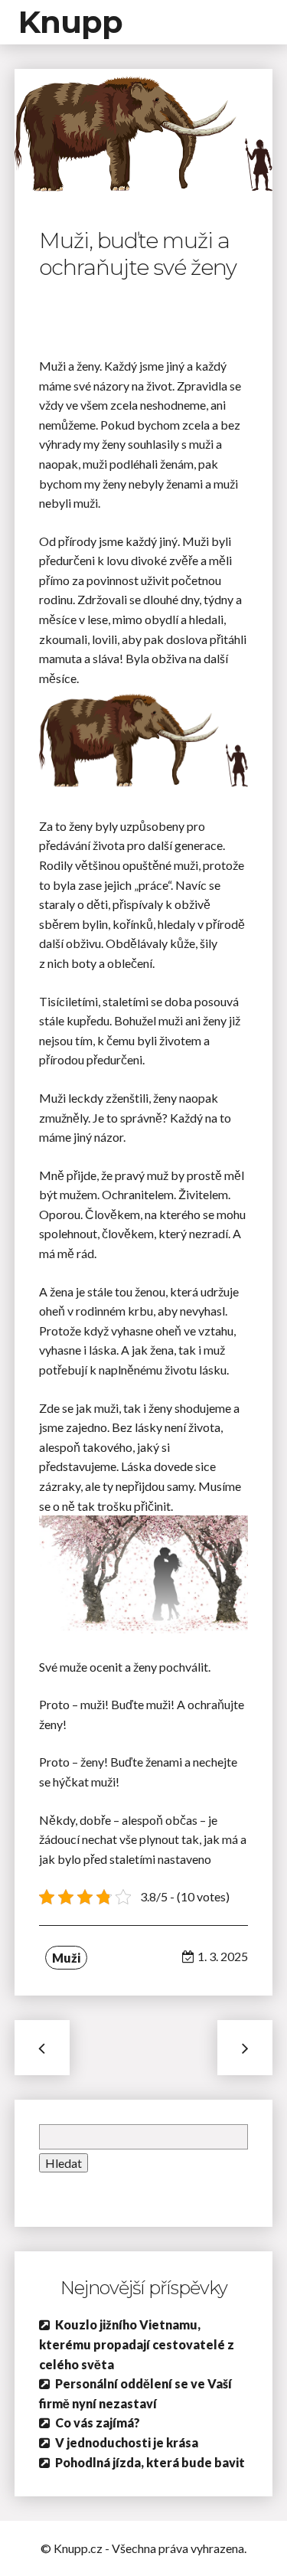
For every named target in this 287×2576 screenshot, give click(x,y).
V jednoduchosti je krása (127, 2442)
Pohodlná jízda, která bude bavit (150, 2462)
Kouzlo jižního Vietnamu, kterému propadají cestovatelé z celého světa (137, 2344)
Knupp (70, 22)
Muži (66, 1958)
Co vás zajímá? (98, 2422)
